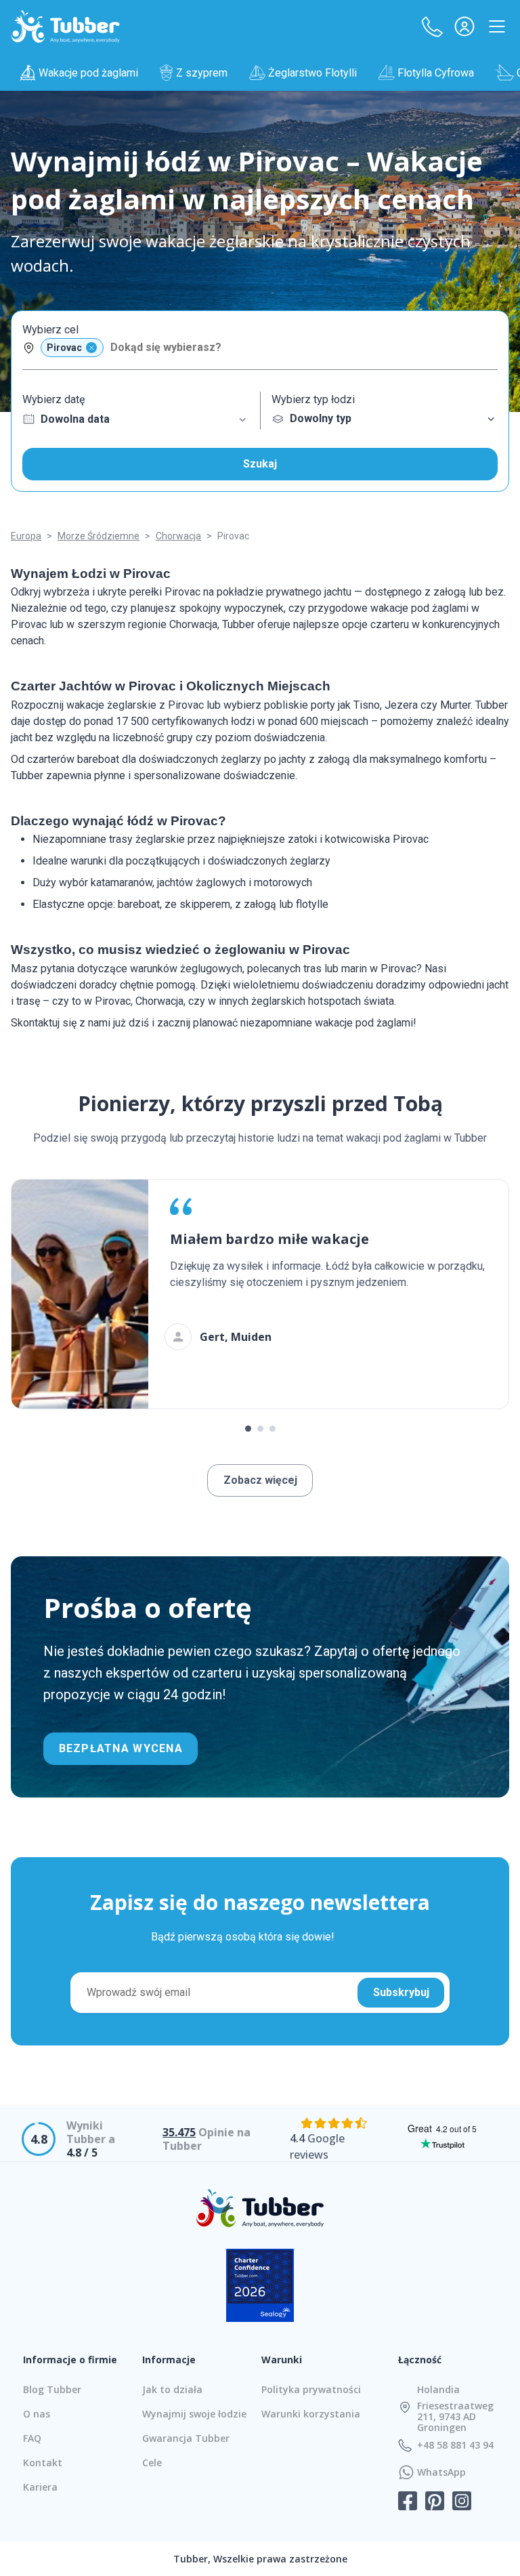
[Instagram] (462, 2502)
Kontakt (43, 2463)
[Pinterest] (435, 2502)
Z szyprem (202, 73)
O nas (37, 2414)
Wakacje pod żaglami (88, 73)
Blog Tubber (52, 2389)
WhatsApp (441, 2472)
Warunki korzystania (311, 2414)
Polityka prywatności (311, 2389)
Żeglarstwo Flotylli (312, 73)
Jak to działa (172, 2389)
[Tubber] (66, 26)
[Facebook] (408, 2502)
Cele (152, 2463)
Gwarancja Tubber (186, 2438)
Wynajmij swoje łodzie (194, 2414)
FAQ (32, 2438)
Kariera (40, 2487)
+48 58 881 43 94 (455, 2445)
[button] (432, 26)
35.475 (179, 2132)
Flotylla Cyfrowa (436, 73)
